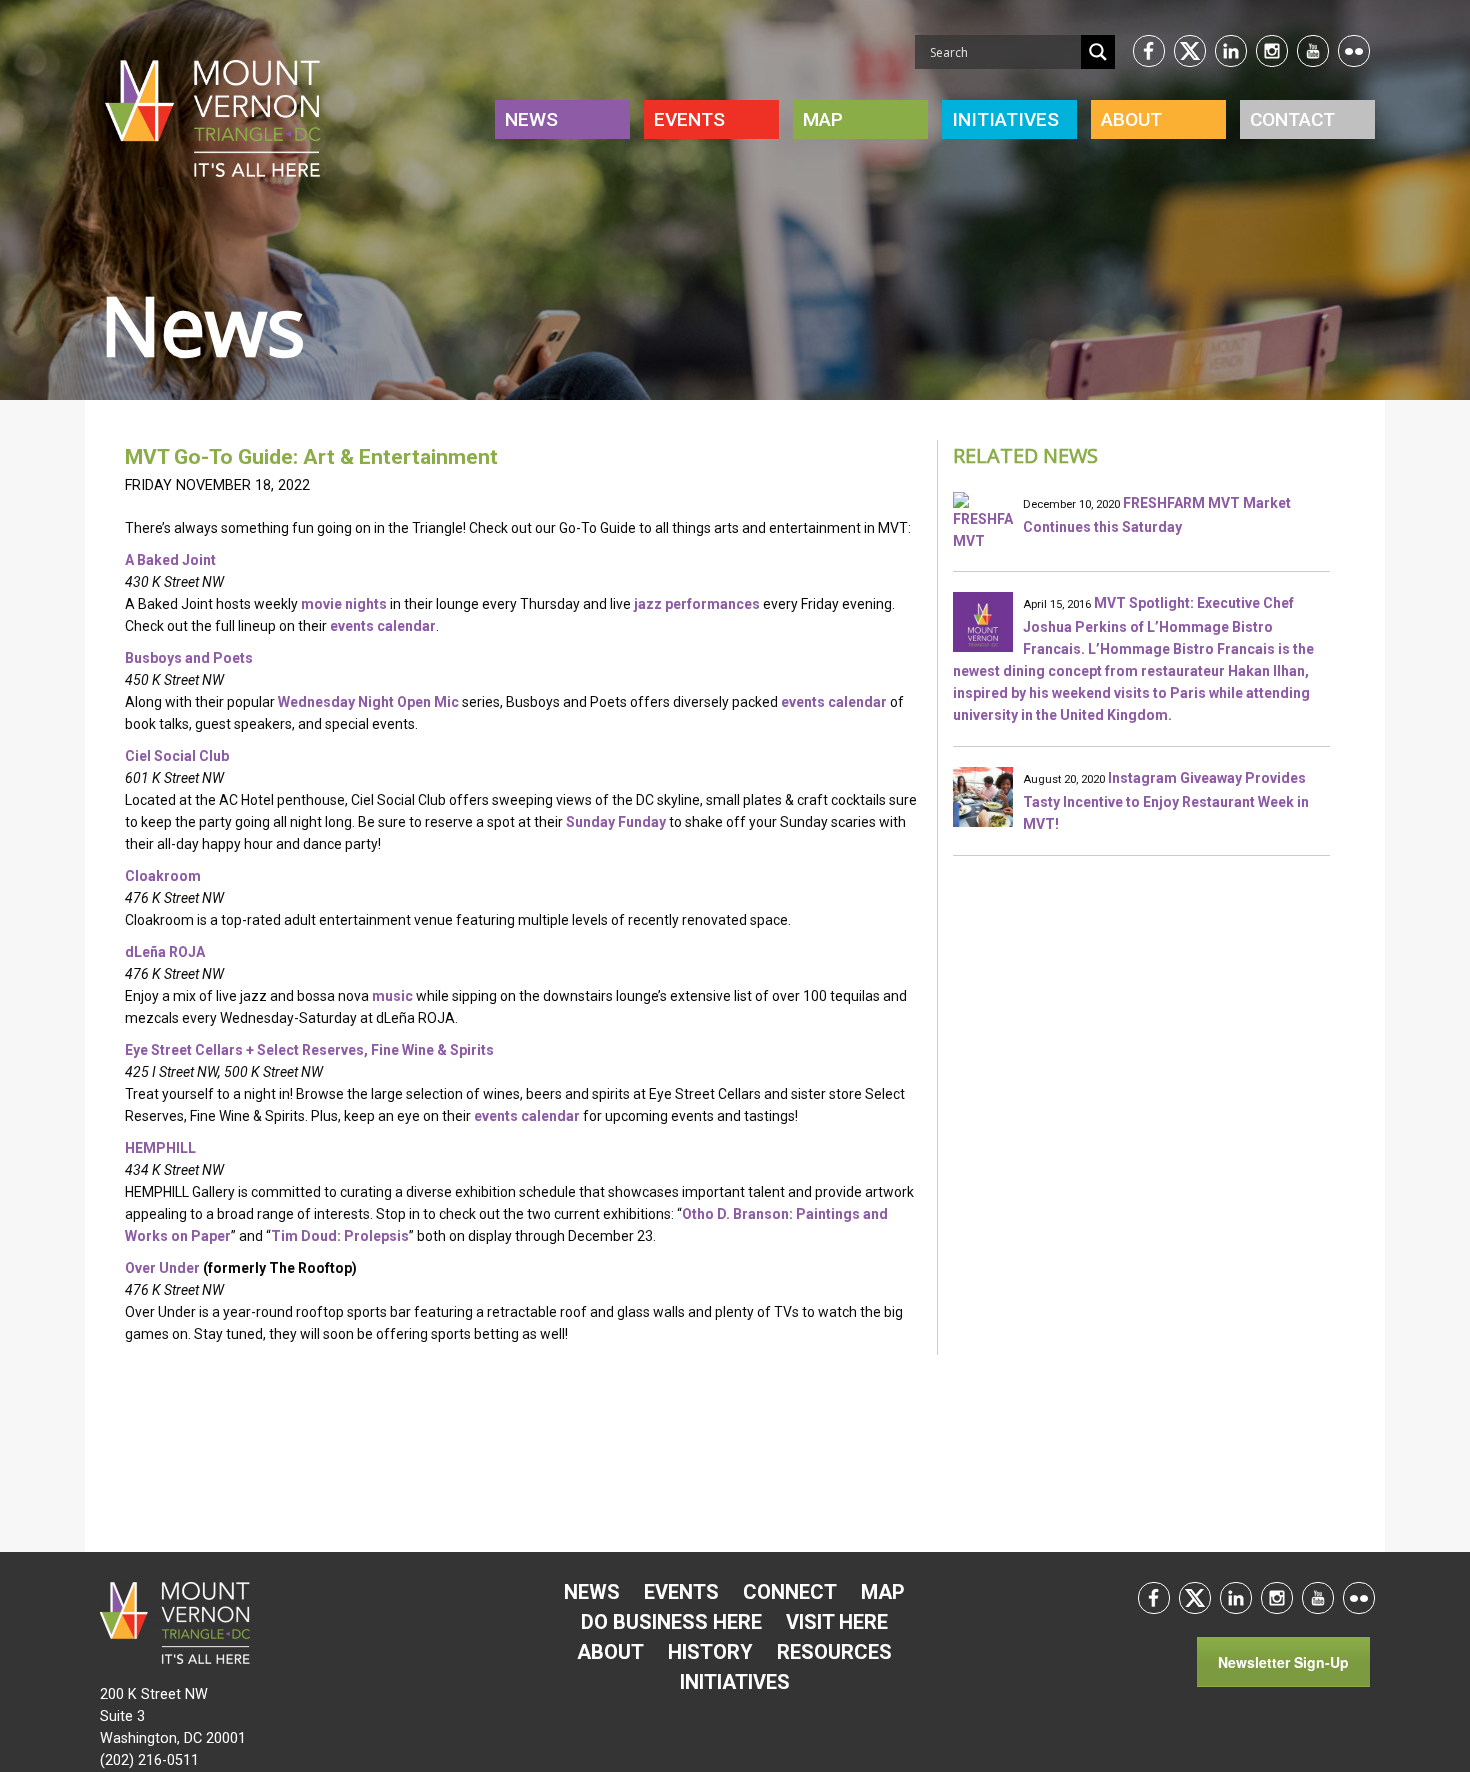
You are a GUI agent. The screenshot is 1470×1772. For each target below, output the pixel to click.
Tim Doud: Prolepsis (340, 1236)
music (392, 996)
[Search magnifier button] (1098, 52)
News (531, 119)
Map (823, 119)
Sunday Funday (616, 822)
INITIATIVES (1005, 119)
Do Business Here (671, 1622)
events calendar (383, 626)
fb (1149, 51)
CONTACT (1292, 119)
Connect (790, 1592)
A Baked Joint (170, 560)
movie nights (344, 604)
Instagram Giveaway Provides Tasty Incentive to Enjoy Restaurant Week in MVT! (1166, 801)
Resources (834, 1652)
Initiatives (735, 1682)
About (1131, 119)
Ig (1272, 51)
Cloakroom (163, 876)
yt (1313, 51)
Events (689, 119)
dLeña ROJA (165, 952)
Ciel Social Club (177, 756)
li (1231, 51)
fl (1354, 51)
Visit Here (837, 1622)
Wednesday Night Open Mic (368, 702)
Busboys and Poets (189, 658)
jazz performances (697, 604)
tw (1190, 51)
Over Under (162, 1268)
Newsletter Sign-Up (1283, 1662)
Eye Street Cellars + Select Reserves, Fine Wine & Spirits (309, 1050)
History (710, 1652)
